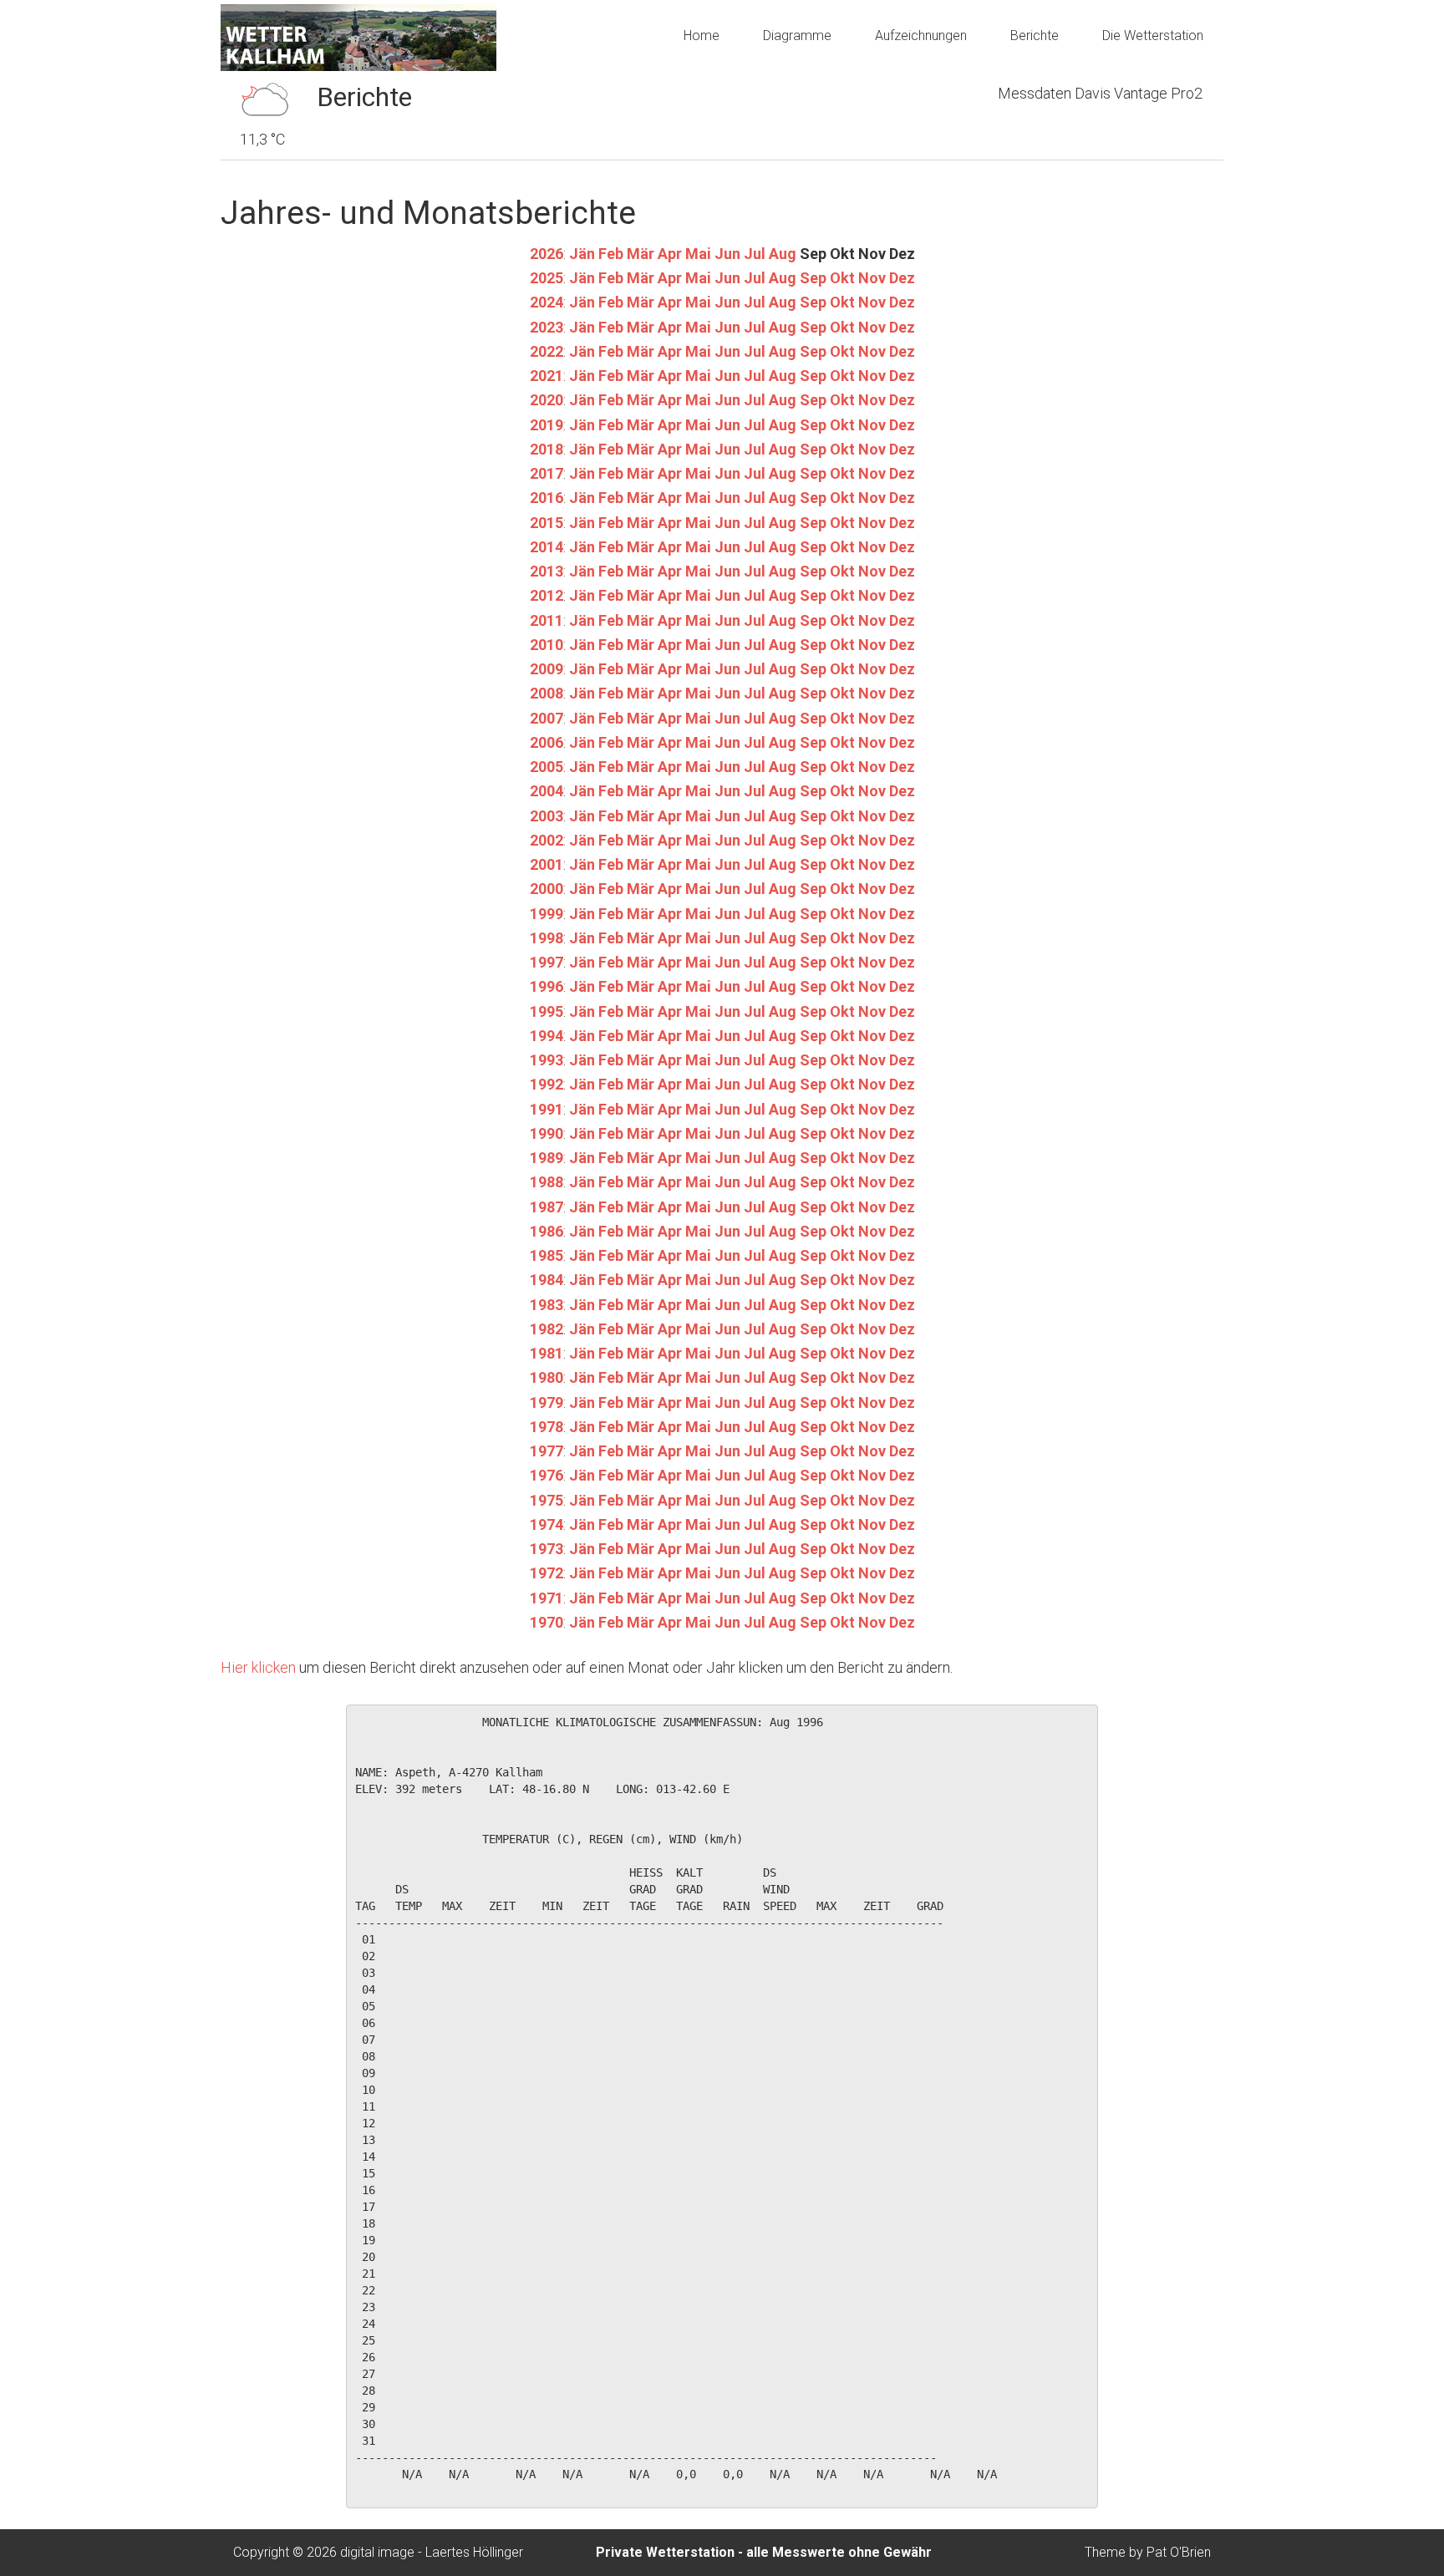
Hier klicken (258, 1667)
